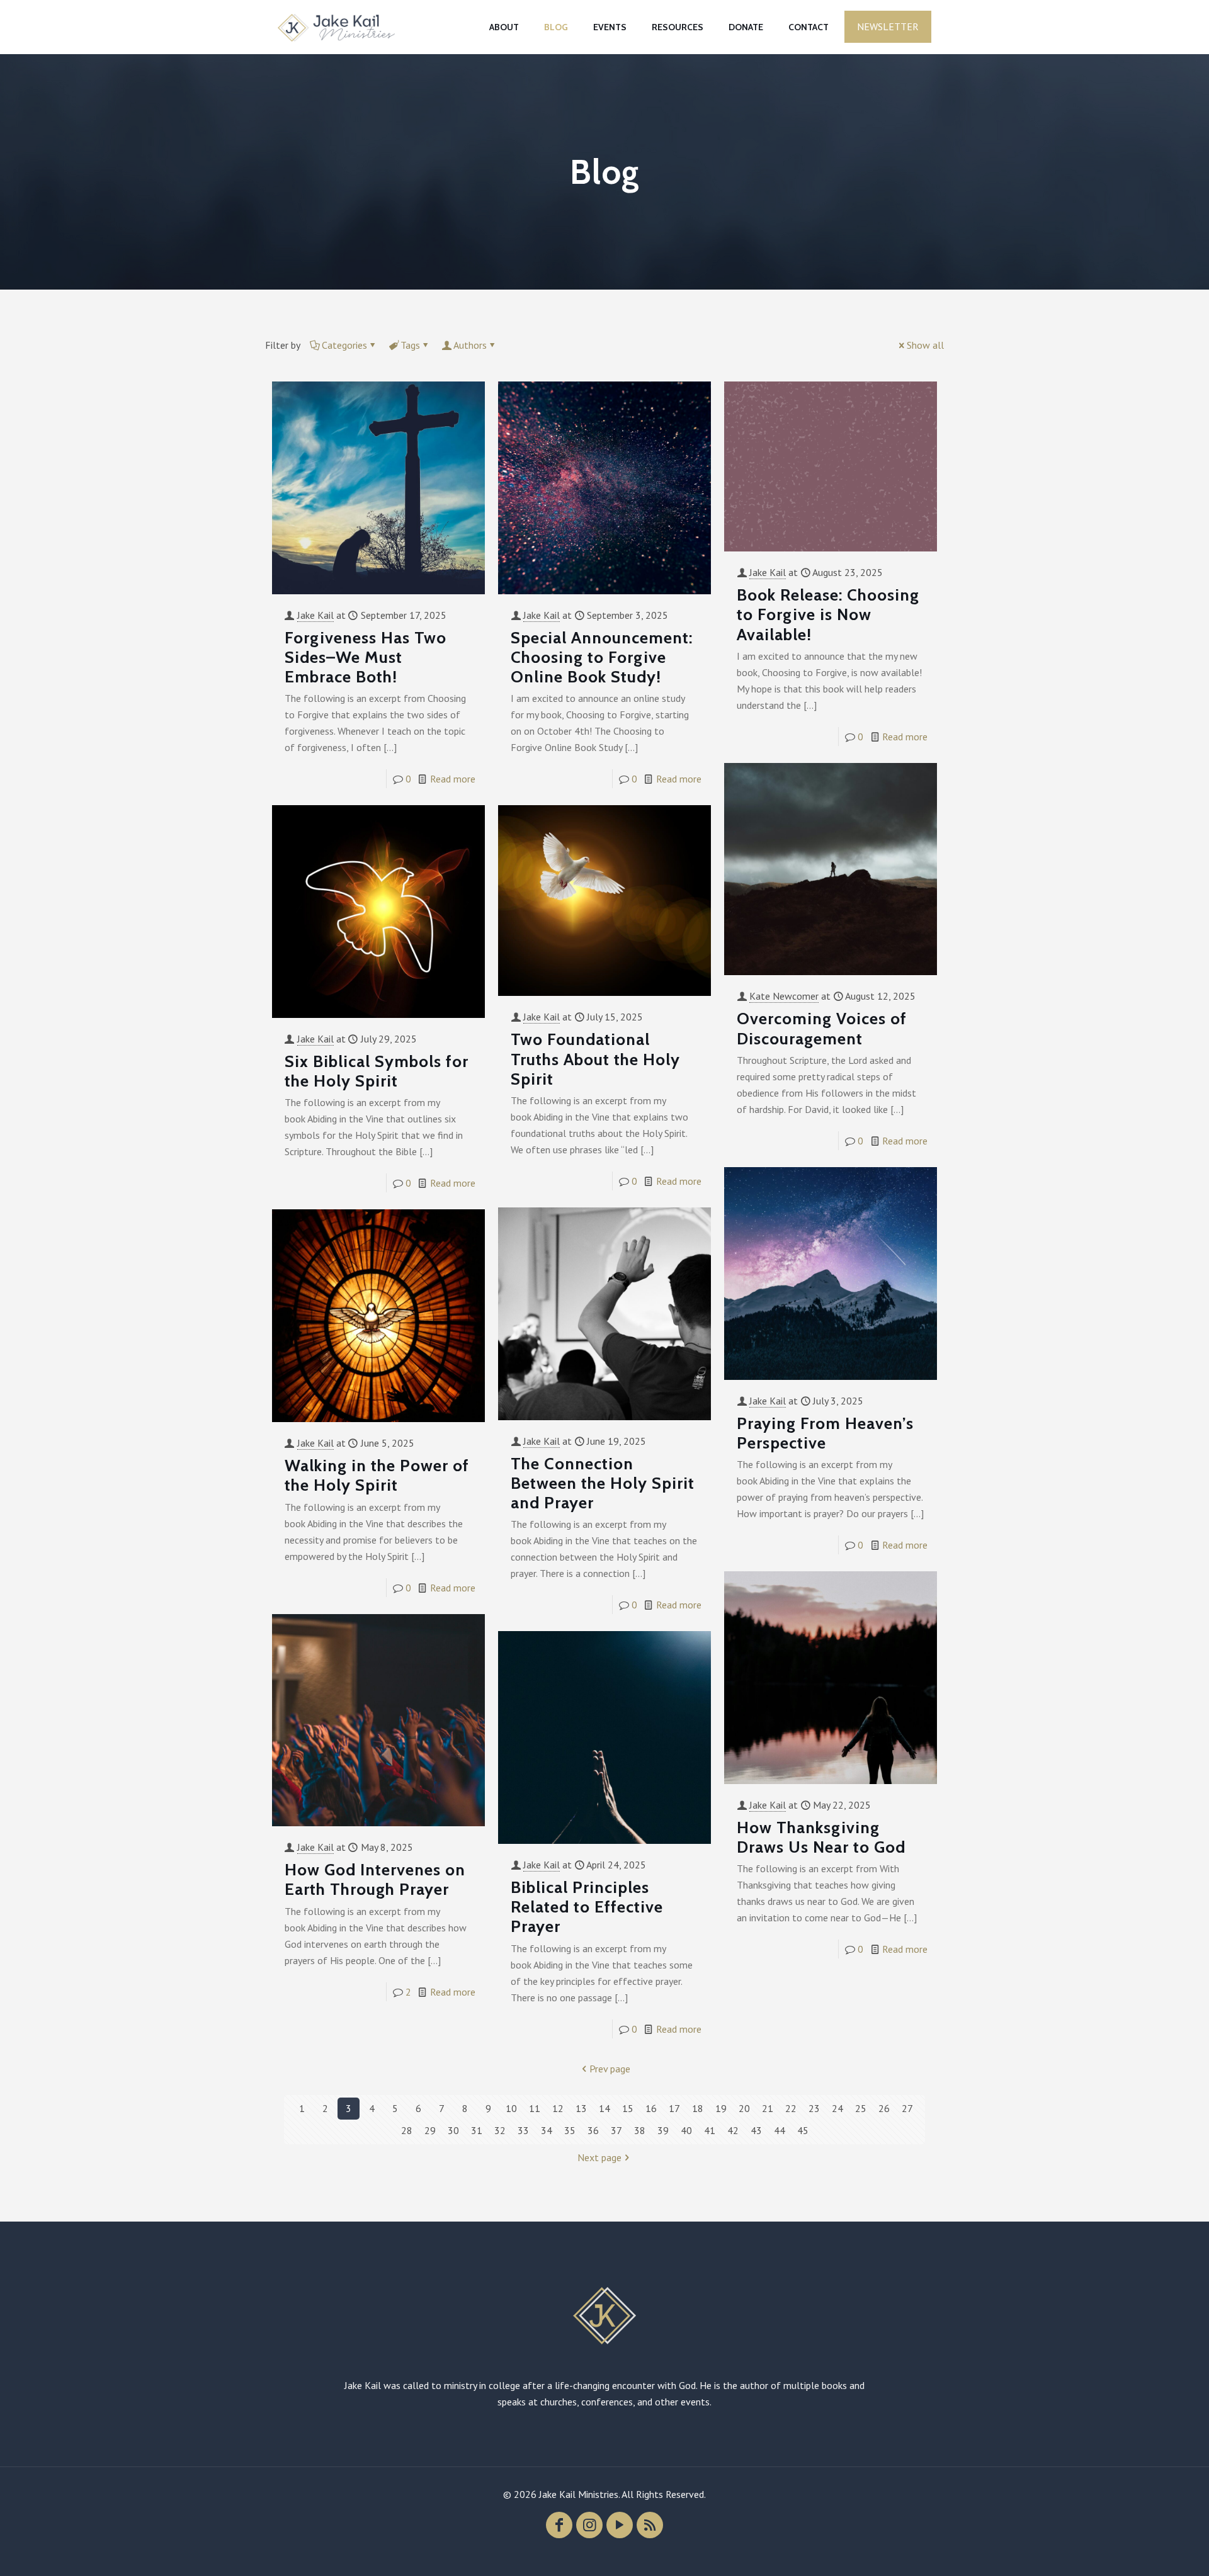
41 (710, 2130)
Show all (925, 345)
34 (547, 2130)
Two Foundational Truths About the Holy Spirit (595, 1059)
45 (803, 2130)
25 (861, 2108)
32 (500, 2130)
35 (570, 2130)
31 (477, 2130)
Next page (599, 2157)
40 (686, 2130)
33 (523, 2130)
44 (780, 2130)
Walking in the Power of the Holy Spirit (377, 1475)
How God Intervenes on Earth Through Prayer (375, 1879)
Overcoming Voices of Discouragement (822, 1028)
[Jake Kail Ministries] (336, 27)
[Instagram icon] (589, 2525)
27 (907, 2108)
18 (698, 2108)
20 (744, 2108)
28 (407, 2130)
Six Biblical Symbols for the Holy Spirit (377, 1071)
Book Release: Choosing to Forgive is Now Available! (828, 614)
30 (453, 2130)
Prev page (610, 2069)
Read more (453, 779)
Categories (344, 345)
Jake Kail (315, 615)
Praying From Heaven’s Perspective (825, 1433)
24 (837, 2108)
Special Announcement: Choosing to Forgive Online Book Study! (602, 657)
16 (651, 2108)
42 (733, 2130)
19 (721, 2108)
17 (674, 2108)
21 (768, 2108)
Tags (410, 345)
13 (581, 2108)
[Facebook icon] (559, 2525)
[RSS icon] (650, 2525)
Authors (470, 345)
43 (756, 2130)
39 (663, 2130)
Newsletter (888, 26)
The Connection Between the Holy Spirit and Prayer (603, 1483)
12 (558, 2108)
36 (593, 2130)
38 (640, 2130)
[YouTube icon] (620, 2525)
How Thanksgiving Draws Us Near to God (821, 1837)
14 (604, 2108)
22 (791, 2108)
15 (628, 2108)
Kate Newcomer (784, 996)
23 (814, 2108)
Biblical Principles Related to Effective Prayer (587, 1907)
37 (616, 2130)
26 (884, 2108)
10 (511, 2108)
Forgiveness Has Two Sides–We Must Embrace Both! (366, 657)
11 (535, 2108)
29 (430, 2130)
